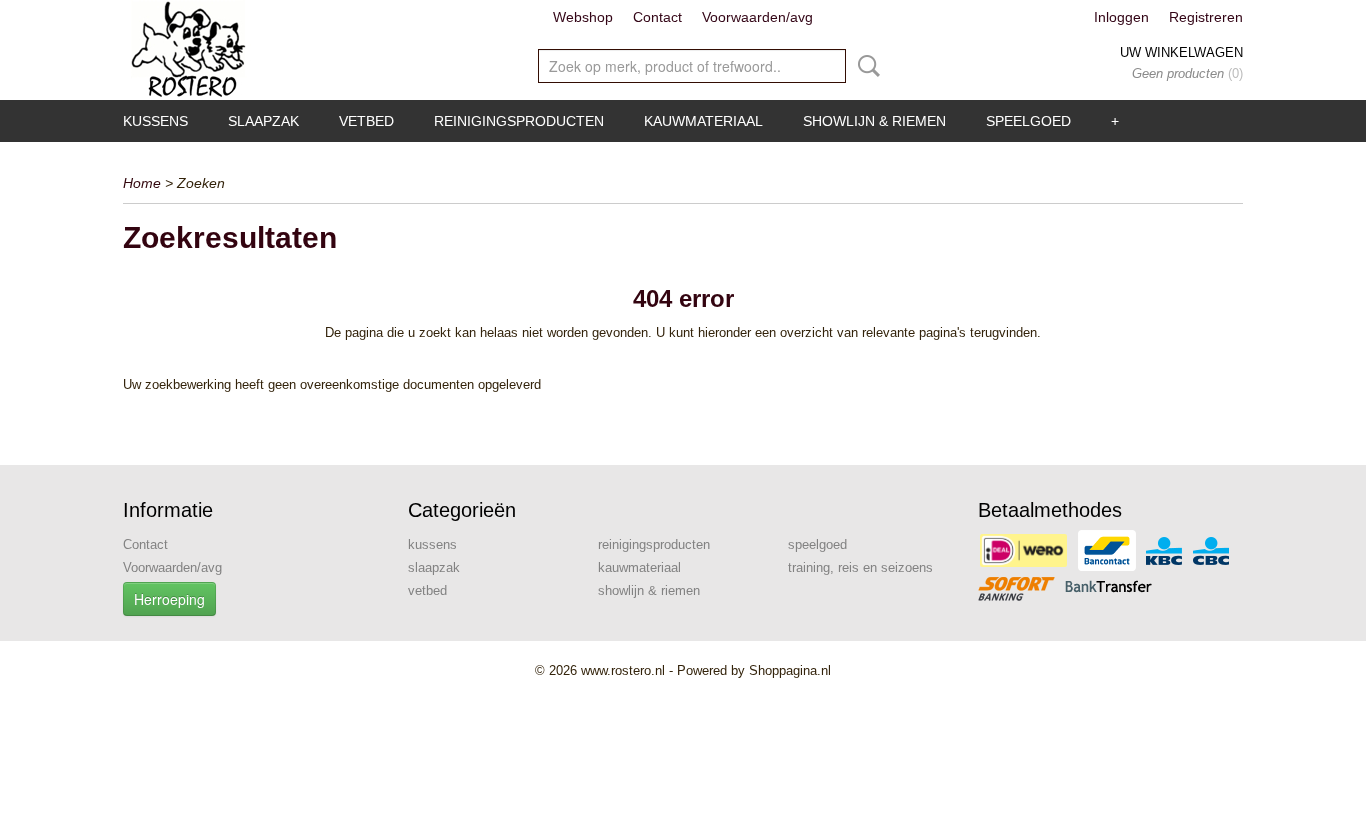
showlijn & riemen (874, 121)
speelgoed (1028, 121)
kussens (155, 121)
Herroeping (169, 599)
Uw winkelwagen (1181, 52)
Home (142, 183)
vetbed (366, 121)
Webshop (583, 17)
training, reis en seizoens (860, 567)
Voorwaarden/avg (757, 17)
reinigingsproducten (519, 121)
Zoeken (865, 66)
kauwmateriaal (703, 121)
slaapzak (263, 121)
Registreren (1206, 17)
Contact (657, 17)
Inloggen (1121, 17)
